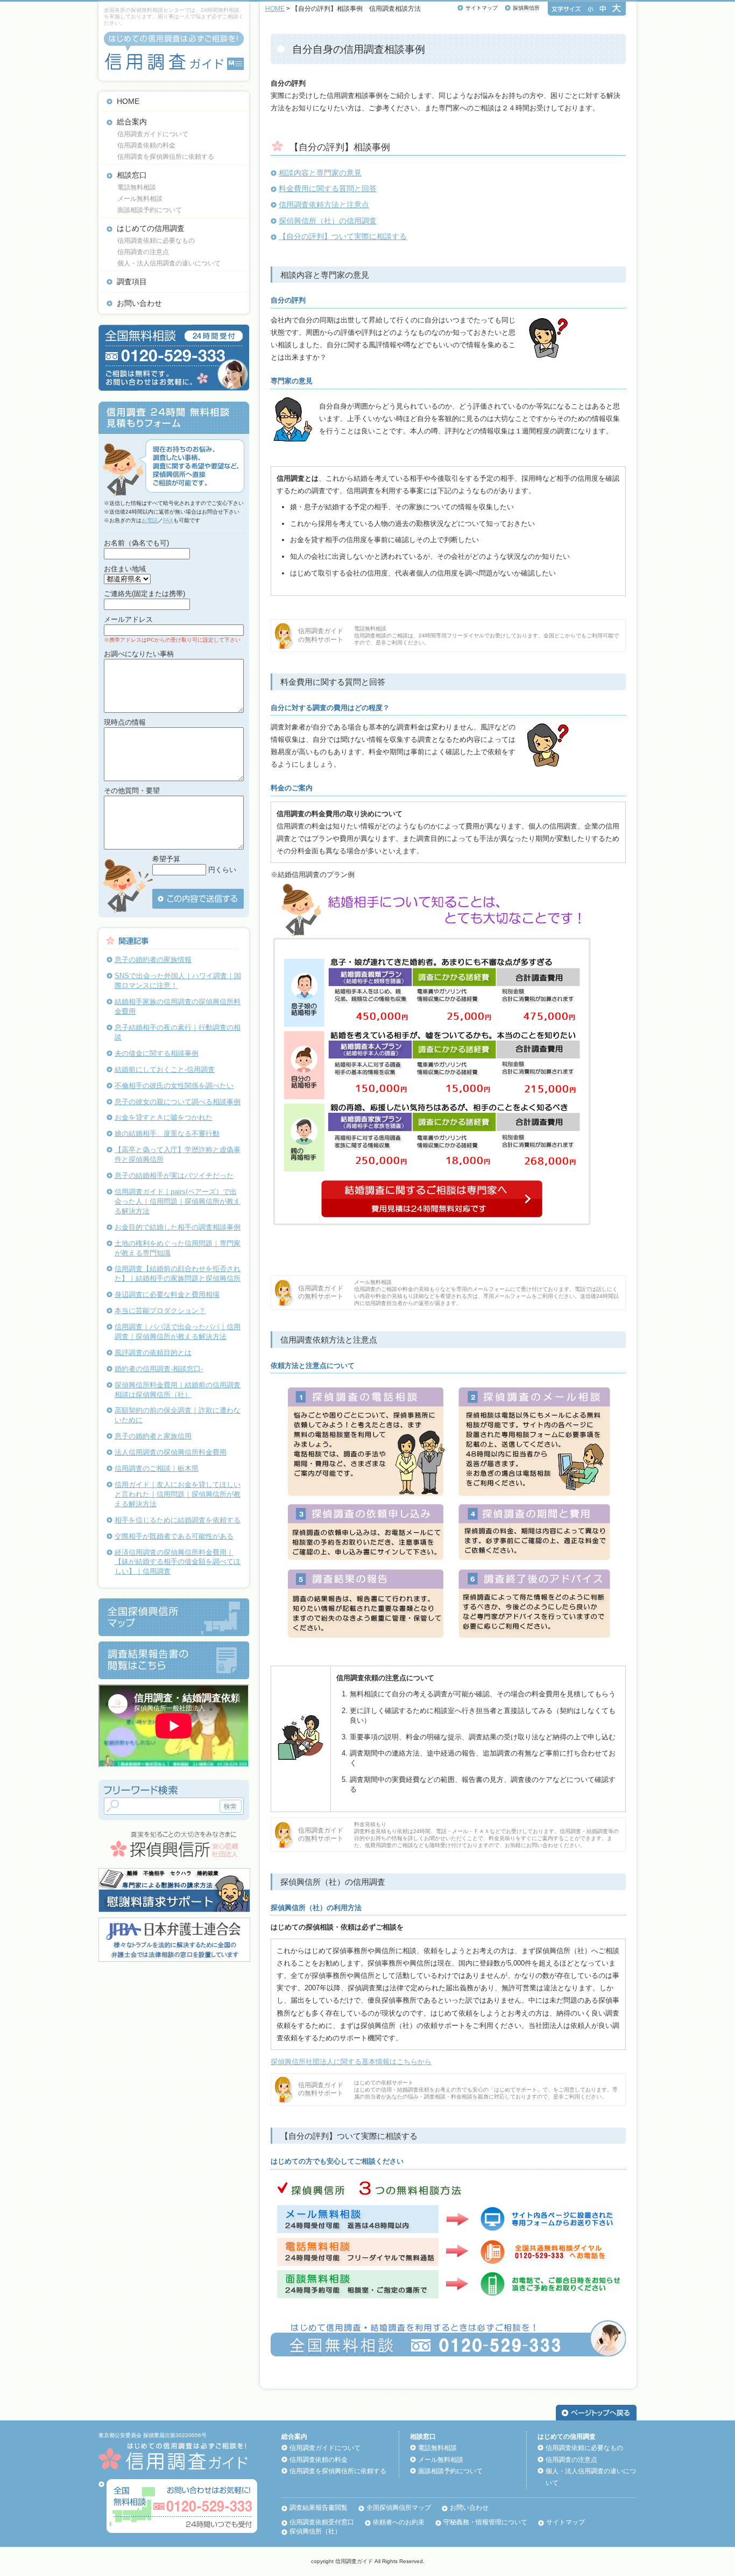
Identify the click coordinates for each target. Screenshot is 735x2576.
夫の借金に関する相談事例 (157, 1053)
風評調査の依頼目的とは (153, 1353)
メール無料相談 (140, 199)
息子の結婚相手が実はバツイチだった (174, 1175)
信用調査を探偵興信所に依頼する (166, 157)
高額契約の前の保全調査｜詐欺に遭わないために (178, 1415)
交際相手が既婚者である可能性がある (174, 1536)
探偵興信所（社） (315, 2531)
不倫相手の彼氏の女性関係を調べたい (174, 1086)
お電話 (150, 520)
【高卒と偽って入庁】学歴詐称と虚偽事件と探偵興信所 (178, 1154)
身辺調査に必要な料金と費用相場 (167, 1294)
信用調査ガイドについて (153, 134)
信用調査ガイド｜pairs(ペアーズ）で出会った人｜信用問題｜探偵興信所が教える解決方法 (178, 1201)
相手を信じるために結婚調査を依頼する (178, 1520)
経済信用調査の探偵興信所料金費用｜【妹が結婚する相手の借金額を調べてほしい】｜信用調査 (178, 1562)
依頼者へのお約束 (399, 2522)
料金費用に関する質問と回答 (328, 188)
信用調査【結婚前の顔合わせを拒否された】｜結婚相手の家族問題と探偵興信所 (178, 1273)
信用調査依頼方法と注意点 (324, 205)
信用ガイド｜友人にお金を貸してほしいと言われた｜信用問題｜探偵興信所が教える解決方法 (178, 1494)
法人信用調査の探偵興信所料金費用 (171, 1452)
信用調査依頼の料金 (146, 145)
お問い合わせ (139, 303)
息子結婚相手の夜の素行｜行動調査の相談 (178, 1032)
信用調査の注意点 (143, 252)
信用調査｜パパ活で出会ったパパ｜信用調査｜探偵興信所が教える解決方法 (178, 1332)
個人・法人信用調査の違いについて (169, 263)
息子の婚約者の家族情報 (153, 960)
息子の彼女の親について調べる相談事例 (178, 1102)
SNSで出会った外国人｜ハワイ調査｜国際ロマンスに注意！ (178, 981)
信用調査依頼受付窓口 (322, 2522)
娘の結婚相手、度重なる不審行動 (167, 1133)
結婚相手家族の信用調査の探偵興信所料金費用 (178, 1006)
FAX (168, 520)
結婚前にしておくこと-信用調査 (165, 1069)
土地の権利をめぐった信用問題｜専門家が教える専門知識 (178, 1248)
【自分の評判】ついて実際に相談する (343, 236)
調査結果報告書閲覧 (319, 2508)
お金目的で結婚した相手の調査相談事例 (178, 1227)
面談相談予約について (150, 210)
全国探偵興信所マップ (399, 2508)
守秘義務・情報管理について (485, 2522)
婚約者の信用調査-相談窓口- (159, 1369)
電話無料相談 (137, 187)
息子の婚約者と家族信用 (153, 1436)
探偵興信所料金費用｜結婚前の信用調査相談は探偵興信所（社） (178, 1390)
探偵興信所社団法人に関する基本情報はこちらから (351, 2062)
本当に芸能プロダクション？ (160, 1311)
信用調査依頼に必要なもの (156, 241)
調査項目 (132, 282)
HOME (128, 101)
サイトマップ (482, 8)
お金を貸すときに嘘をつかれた (164, 1117)
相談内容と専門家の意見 (320, 173)
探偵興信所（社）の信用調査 (328, 221)
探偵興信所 (526, 8)
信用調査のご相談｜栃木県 (157, 1468)
